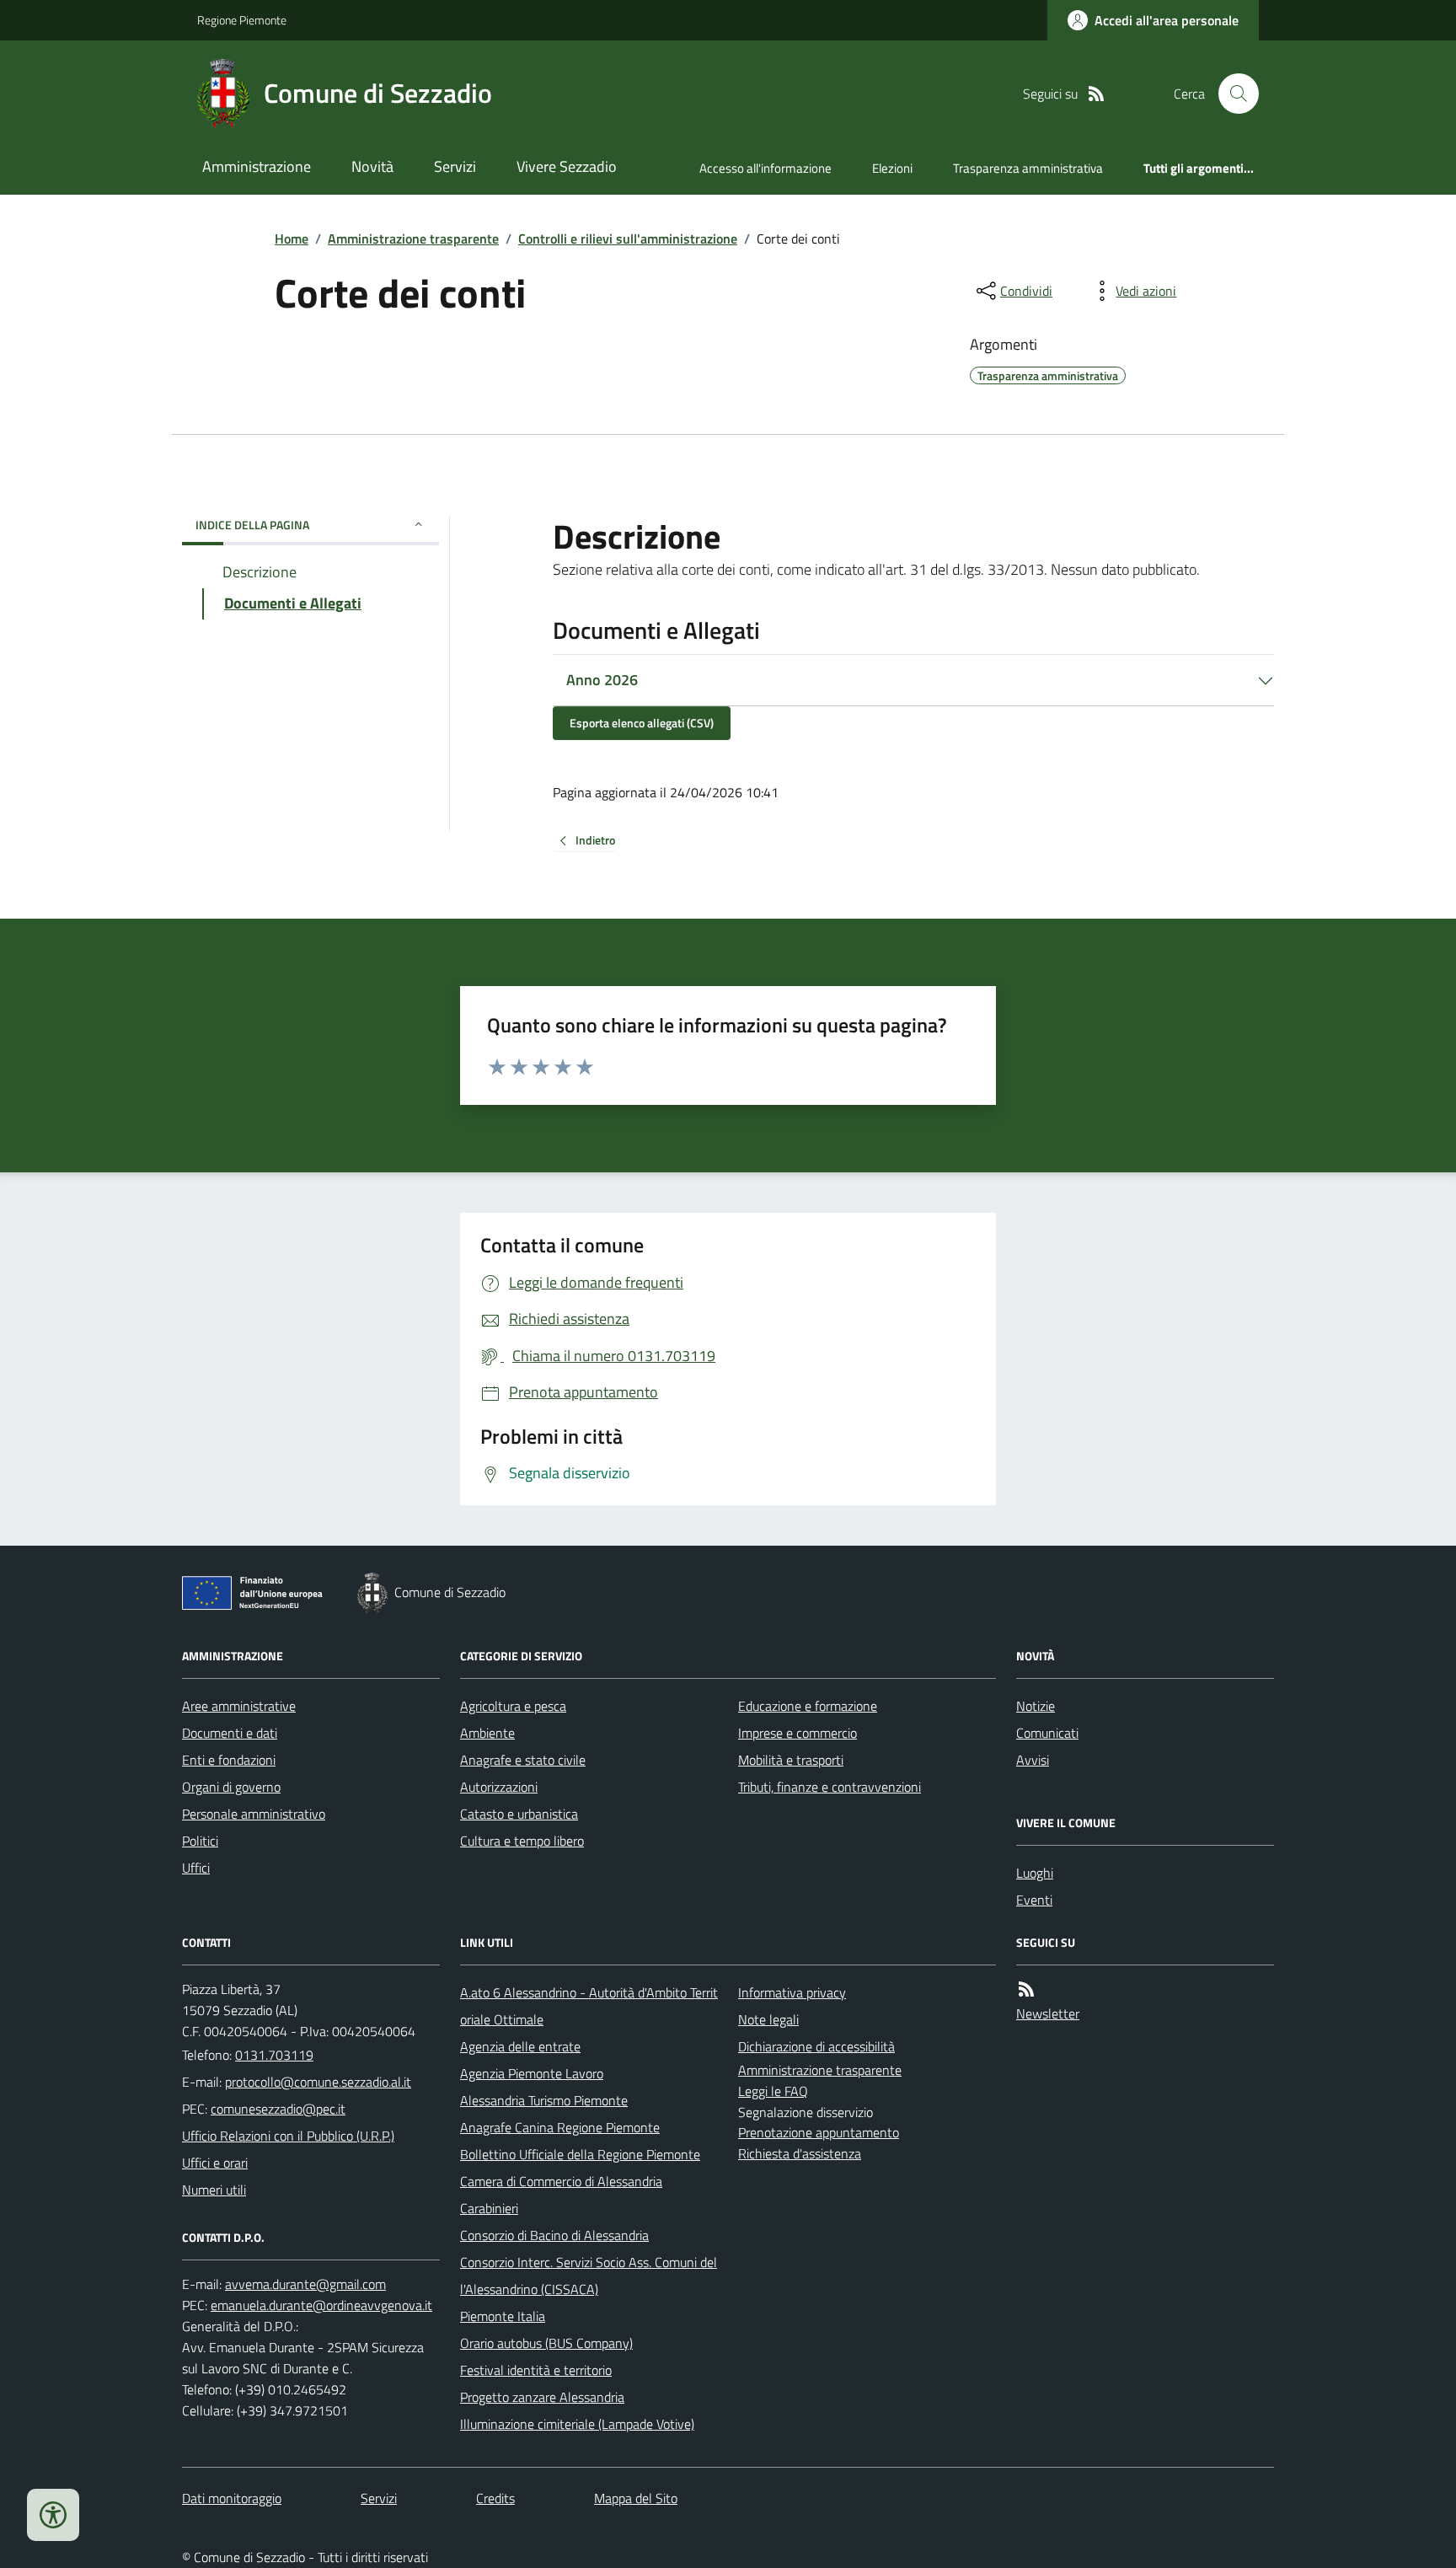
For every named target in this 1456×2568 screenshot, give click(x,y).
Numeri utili (214, 2190)
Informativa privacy (792, 1992)
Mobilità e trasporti (791, 1760)
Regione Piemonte (242, 20)
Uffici (196, 1868)
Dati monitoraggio (232, 2498)
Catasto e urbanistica (519, 1814)
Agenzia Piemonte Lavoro (532, 2073)
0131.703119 (274, 2055)
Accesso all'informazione (765, 168)
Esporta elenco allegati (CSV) (642, 723)
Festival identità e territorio (536, 2370)
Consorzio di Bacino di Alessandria (554, 2235)
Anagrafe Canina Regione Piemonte (560, 2127)
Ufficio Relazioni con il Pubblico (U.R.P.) (288, 2136)
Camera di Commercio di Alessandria (561, 2181)
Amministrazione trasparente (413, 239)
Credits (495, 2498)
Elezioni (892, 168)
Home (292, 239)
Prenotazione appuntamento (819, 2132)
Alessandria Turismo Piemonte (544, 2100)
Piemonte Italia (503, 2316)
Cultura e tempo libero (522, 1841)
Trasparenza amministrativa (1028, 168)
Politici (200, 1841)
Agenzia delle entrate (520, 2046)
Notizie (1036, 1706)
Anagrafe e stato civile (523, 1760)
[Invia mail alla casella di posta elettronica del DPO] (305, 2284)
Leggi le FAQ (773, 2091)
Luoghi (1035, 1873)
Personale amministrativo (254, 1814)
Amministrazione (257, 166)
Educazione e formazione (808, 1706)
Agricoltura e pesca (513, 1706)
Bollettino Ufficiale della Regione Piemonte (580, 2154)
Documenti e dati (230, 1733)
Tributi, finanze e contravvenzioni (830, 1787)
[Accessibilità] (53, 2515)
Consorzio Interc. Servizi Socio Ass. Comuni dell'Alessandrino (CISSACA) (589, 2276)
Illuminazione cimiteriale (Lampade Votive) (577, 2424)
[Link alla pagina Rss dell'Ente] (1026, 1989)
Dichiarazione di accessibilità (816, 2046)
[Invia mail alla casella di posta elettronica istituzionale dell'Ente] (318, 2082)
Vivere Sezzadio (567, 166)
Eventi (1034, 1900)
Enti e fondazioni (229, 1760)
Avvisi (1033, 1760)
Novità (372, 166)
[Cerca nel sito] (1232, 94)
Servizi (455, 166)
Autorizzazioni (499, 1787)
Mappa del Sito (636, 2498)
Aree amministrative (239, 1706)
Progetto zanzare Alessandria (542, 2397)
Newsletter (1048, 2013)
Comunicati (1047, 1733)
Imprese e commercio (798, 1733)
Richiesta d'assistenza (800, 2153)
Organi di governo (231, 1787)
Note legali (768, 2019)
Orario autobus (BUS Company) (546, 2343)
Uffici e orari (215, 2163)
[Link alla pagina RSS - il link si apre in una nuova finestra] (1096, 94)
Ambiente (487, 1733)
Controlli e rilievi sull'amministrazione (628, 239)
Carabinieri (489, 2208)
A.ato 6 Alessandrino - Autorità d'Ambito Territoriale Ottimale (589, 2006)
